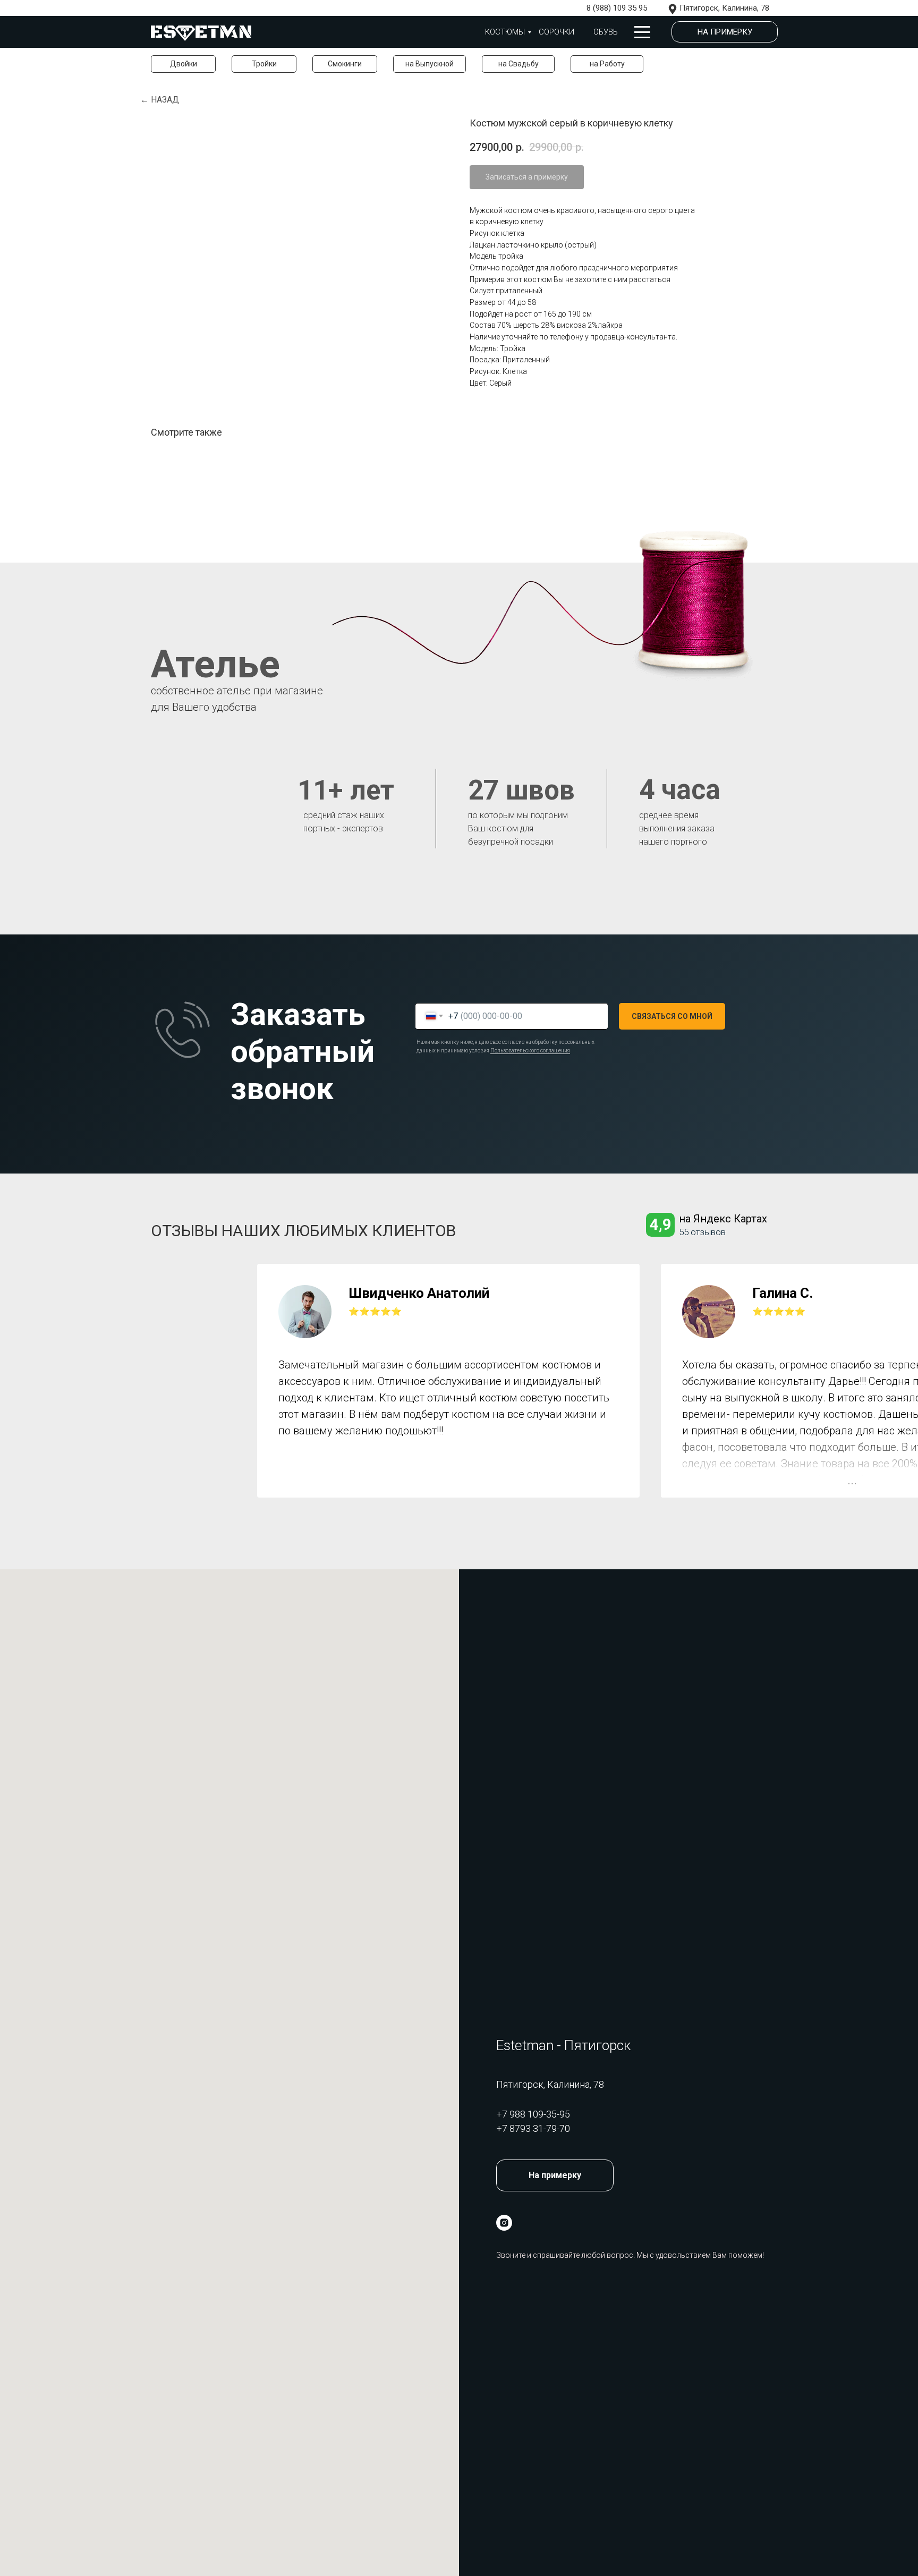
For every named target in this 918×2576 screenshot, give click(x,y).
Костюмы (505, 32)
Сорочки (556, 32)
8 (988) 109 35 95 (617, 8)
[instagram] (504, 2223)
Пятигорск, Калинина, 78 (724, 8)
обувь (606, 32)
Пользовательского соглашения (530, 1051)
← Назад (160, 100)
